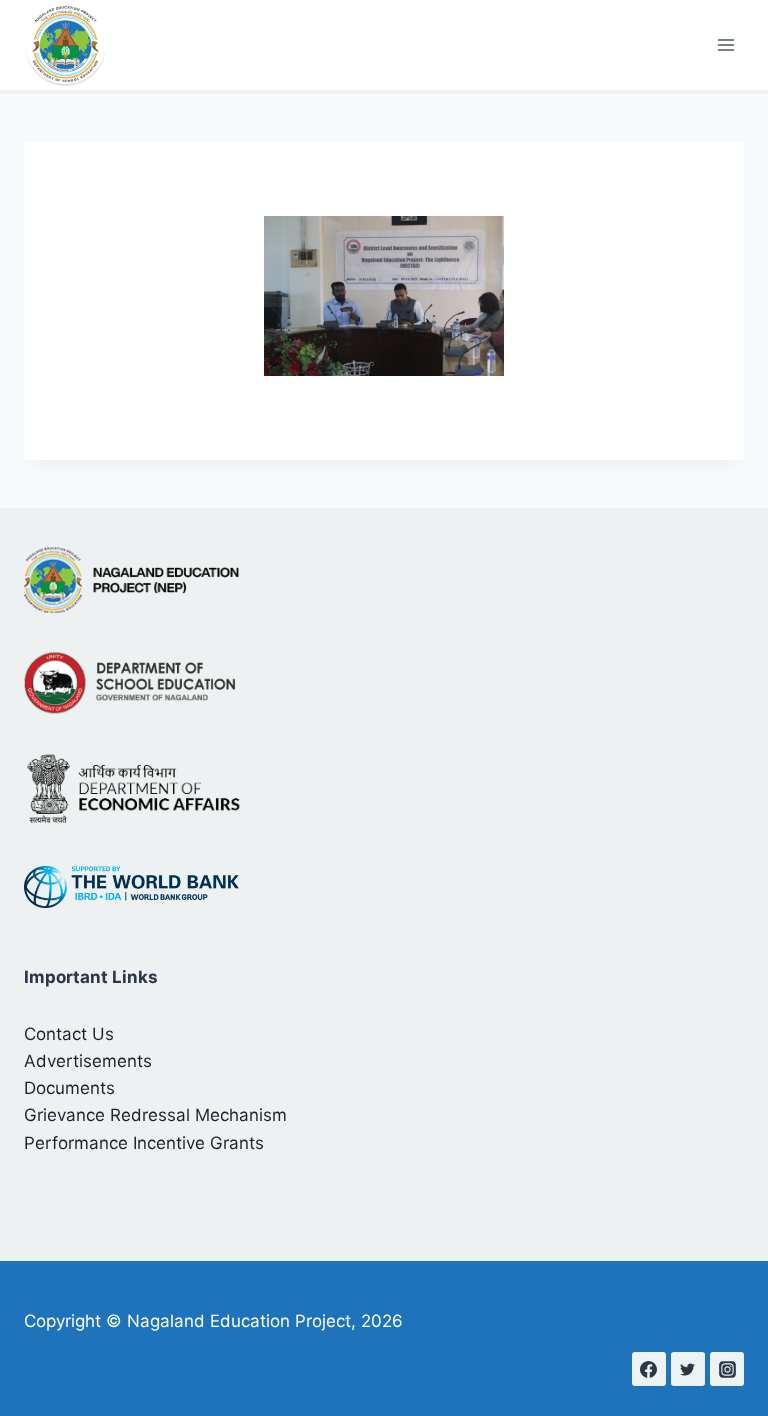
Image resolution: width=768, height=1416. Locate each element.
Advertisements (88, 1061)
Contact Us (69, 1034)
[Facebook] (649, 1369)
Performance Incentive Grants (144, 1143)
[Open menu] (725, 44)
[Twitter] (688, 1369)
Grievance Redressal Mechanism (155, 1115)
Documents (69, 1088)
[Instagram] (727, 1369)
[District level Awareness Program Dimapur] (384, 296)
